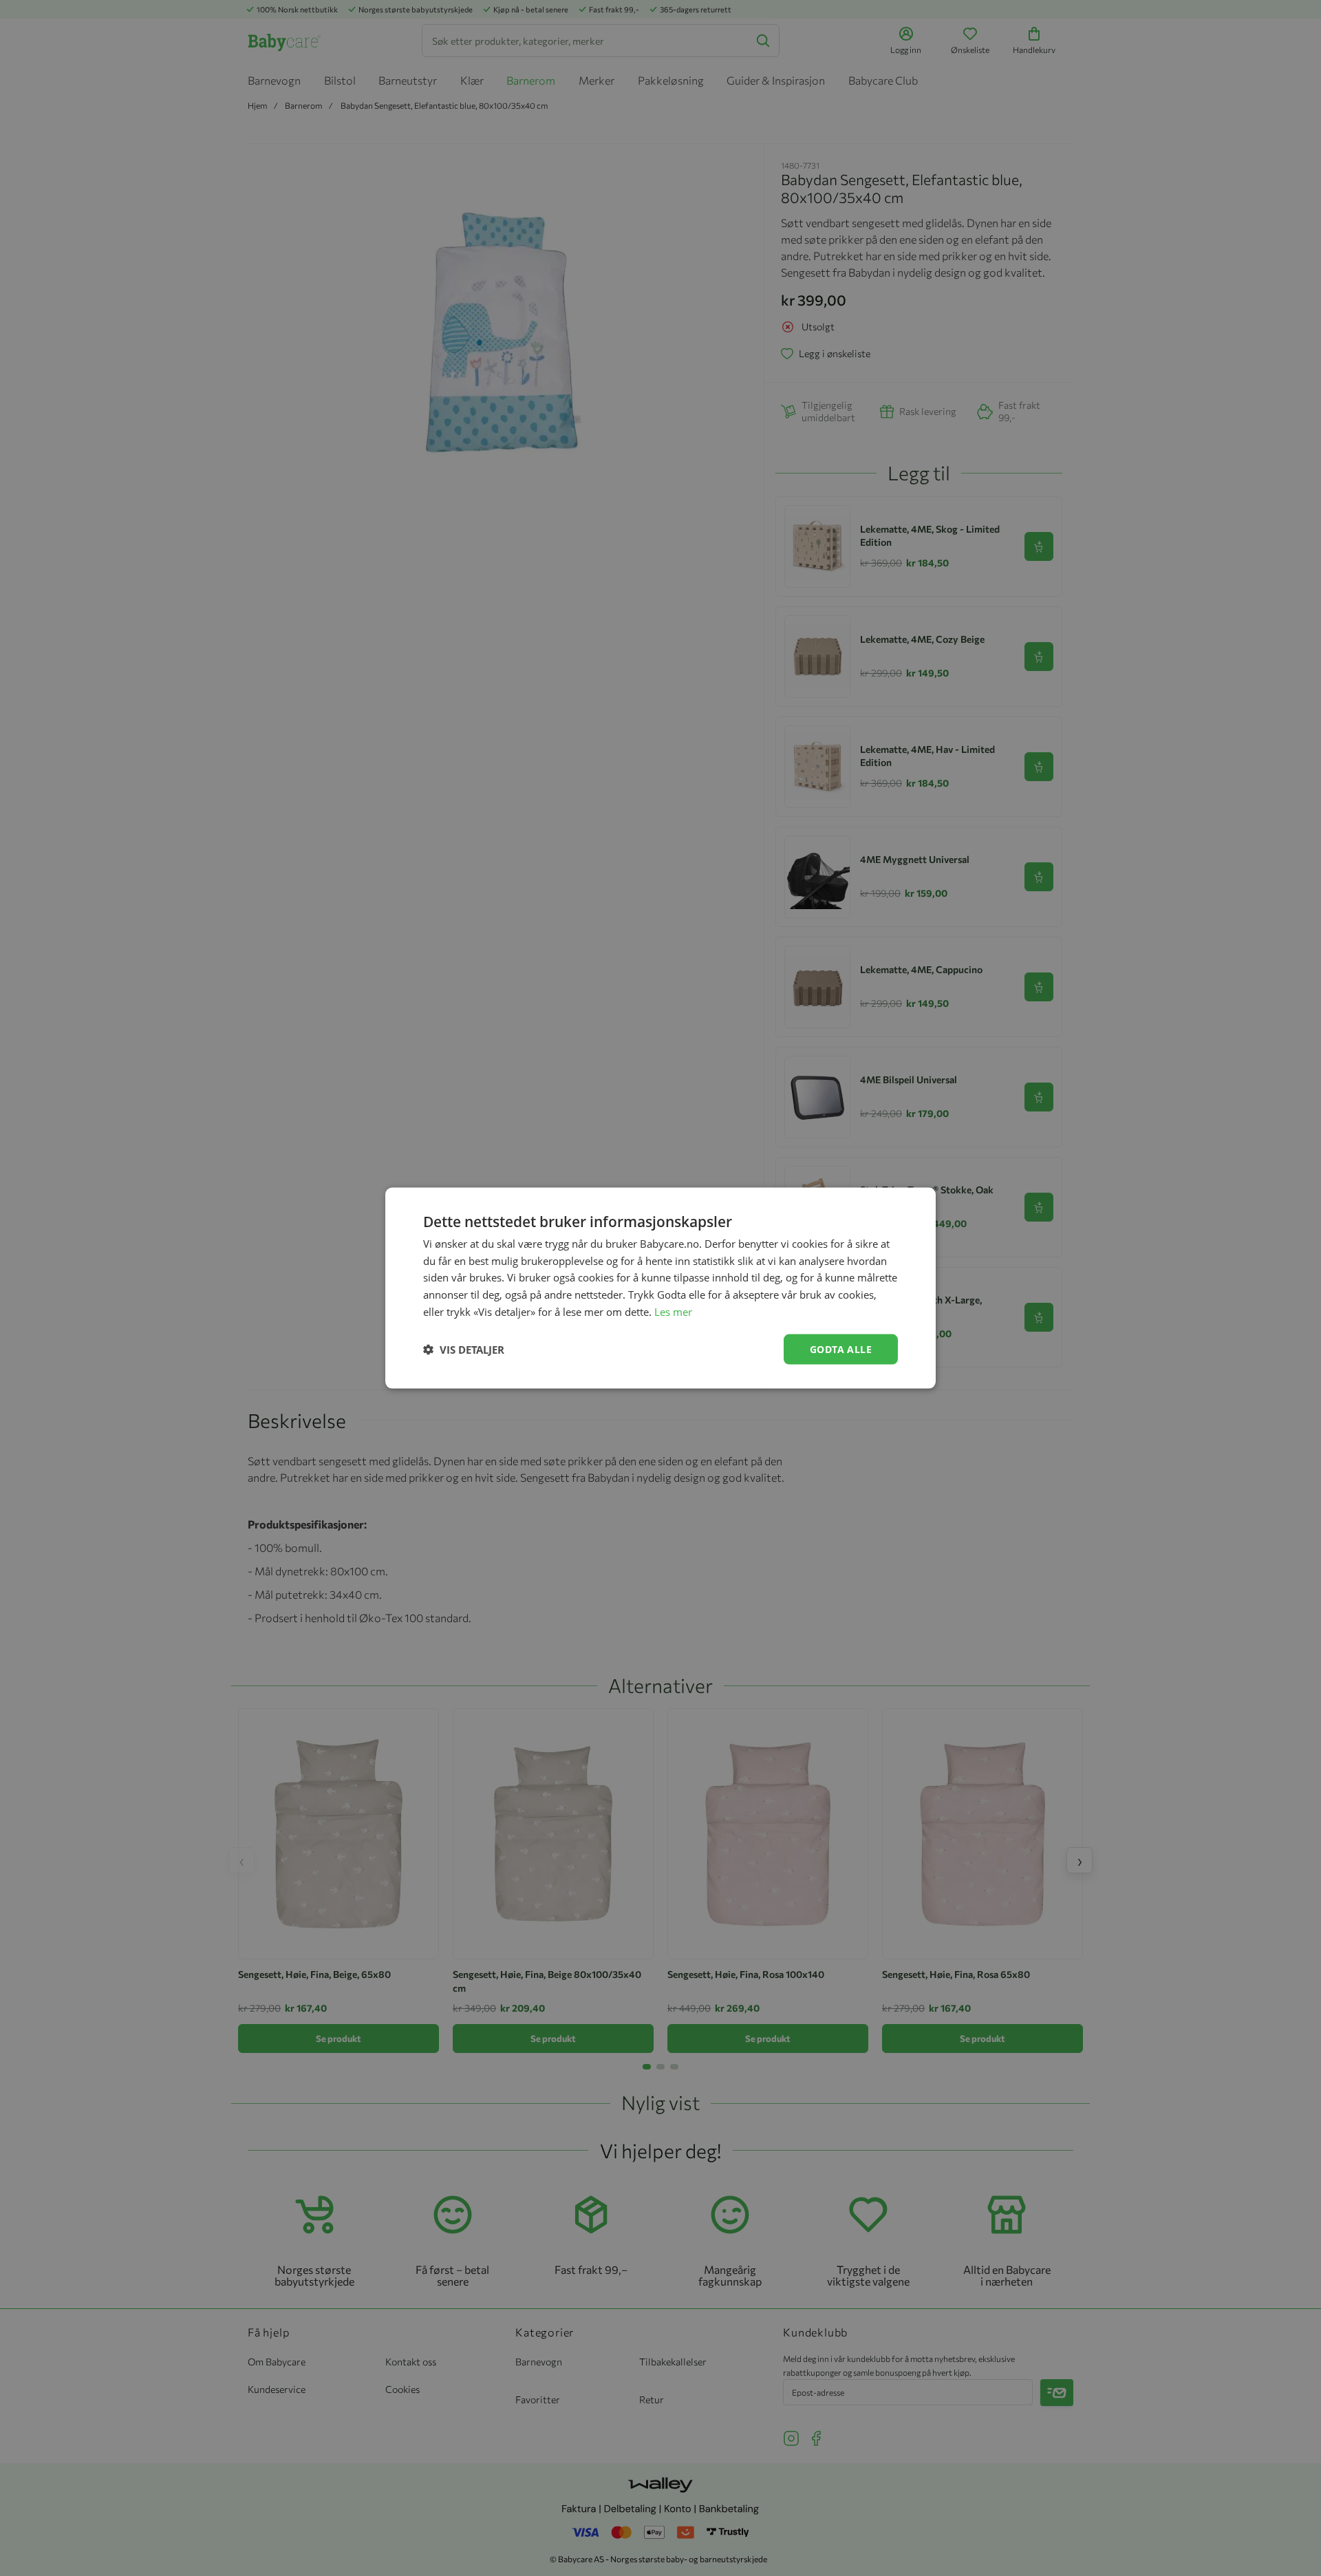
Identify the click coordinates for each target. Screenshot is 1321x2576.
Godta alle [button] (841, 1349)
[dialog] (660, 1288)
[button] (464, 1350)
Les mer (673, 1311)
